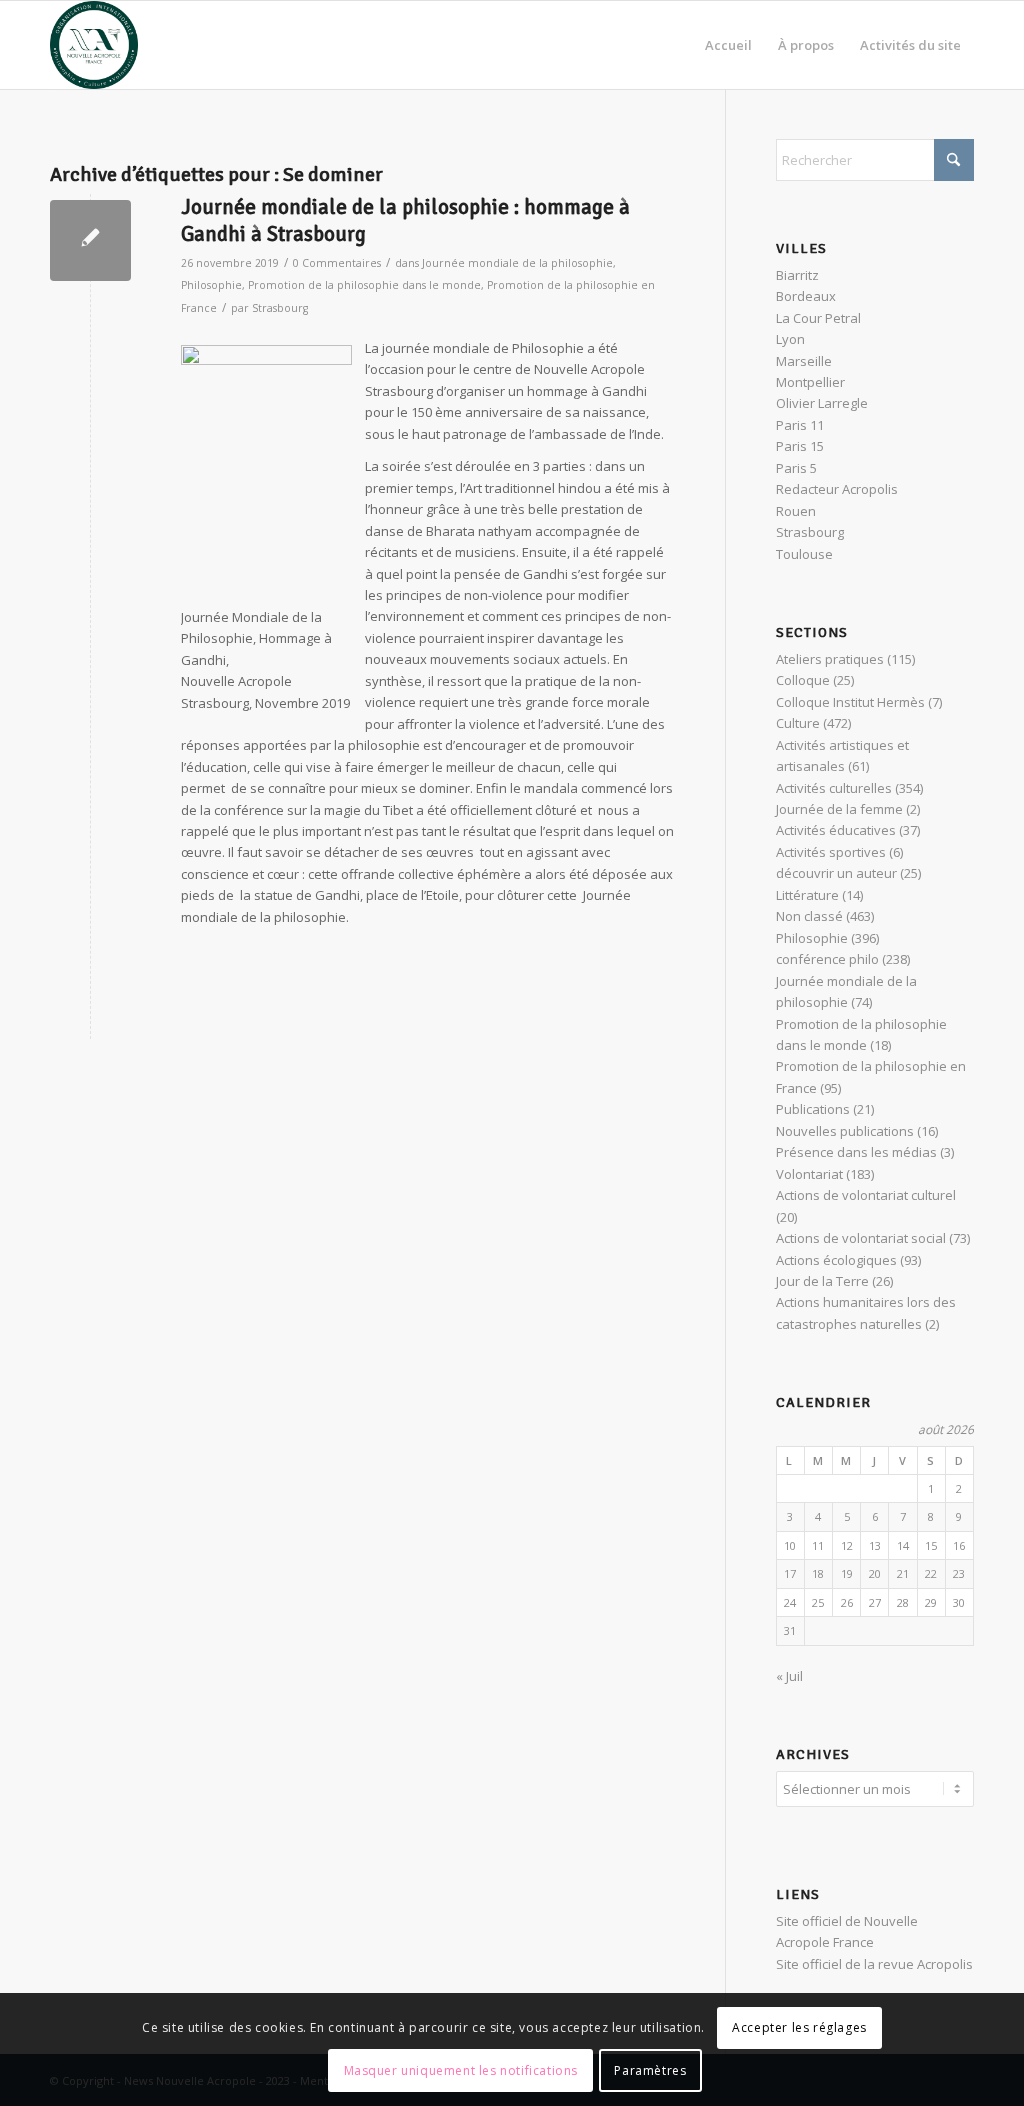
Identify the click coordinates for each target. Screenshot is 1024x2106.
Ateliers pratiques (830, 659)
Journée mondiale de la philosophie (517, 263)
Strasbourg (280, 308)
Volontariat (809, 1174)
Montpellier (810, 382)
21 (903, 1573)
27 (875, 1602)
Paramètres (650, 2070)
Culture (798, 723)
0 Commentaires (337, 263)
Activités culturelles (834, 788)
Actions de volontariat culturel (866, 1195)
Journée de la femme (839, 809)
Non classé (809, 916)
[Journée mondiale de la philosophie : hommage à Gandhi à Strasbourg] (90, 240)
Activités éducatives (836, 830)
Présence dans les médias (856, 1152)
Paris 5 (796, 468)
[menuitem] (728, 45)
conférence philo (827, 959)
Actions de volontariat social (861, 1238)
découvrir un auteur (836, 873)
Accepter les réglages (799, 2027)
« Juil (789, 1676)
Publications (813, 1109)
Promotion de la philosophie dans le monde (364, 285)
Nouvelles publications (845, 1131)
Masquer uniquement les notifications (461, 2070)
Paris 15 (800, 446)
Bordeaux (806, 296)
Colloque (803, 680)
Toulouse (804, 554)
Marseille (804, 361)
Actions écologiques (836, 1260)
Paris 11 (800, 425)
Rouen (796, 511)
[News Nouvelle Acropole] (94, 45)
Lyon (790, 339)
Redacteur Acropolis (837, 489)
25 (818, 1602)
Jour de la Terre (822, 1281)
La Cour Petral (818, 318)
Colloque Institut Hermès (850, 702)
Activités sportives (831, 852)
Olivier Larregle (822, 403)
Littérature (807, 895)
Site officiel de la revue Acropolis (874, 1964)
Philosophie (211, 285)
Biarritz (797, 275)
